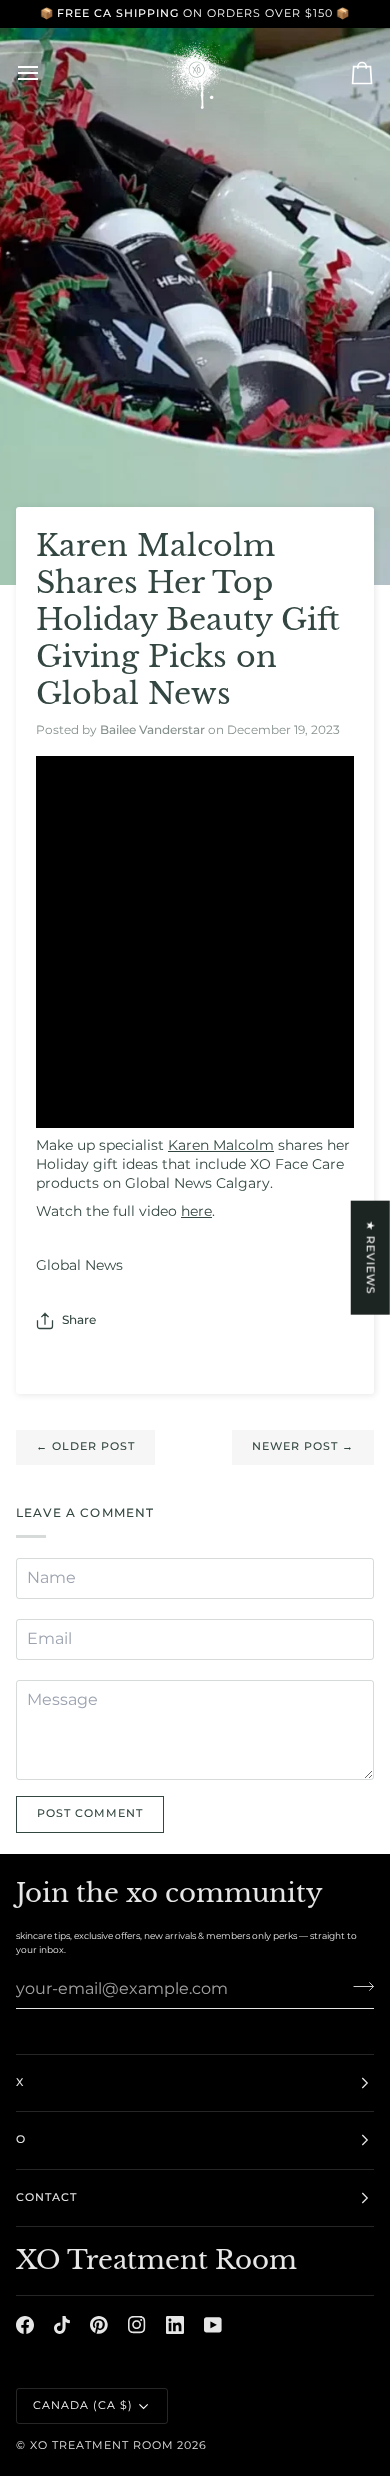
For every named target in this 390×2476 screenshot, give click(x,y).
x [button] (20, 2082)
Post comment (90, 1813)
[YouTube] (213, 2325)
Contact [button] (46, 2197)
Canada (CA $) (83, 2405)
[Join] (357, 1986)
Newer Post (303, 1446)
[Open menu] (46, 72)
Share (79, 1320)
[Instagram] (137, 2325)
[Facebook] (25, 2325)
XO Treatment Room (102, 2445)
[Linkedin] (175, 2325)
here (196, 1211)
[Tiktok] (62, 2325)
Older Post (85, 1446)
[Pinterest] (99, 2325)
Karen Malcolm (221, 1145)
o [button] (21, 2139)
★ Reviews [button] (370, 1258)
